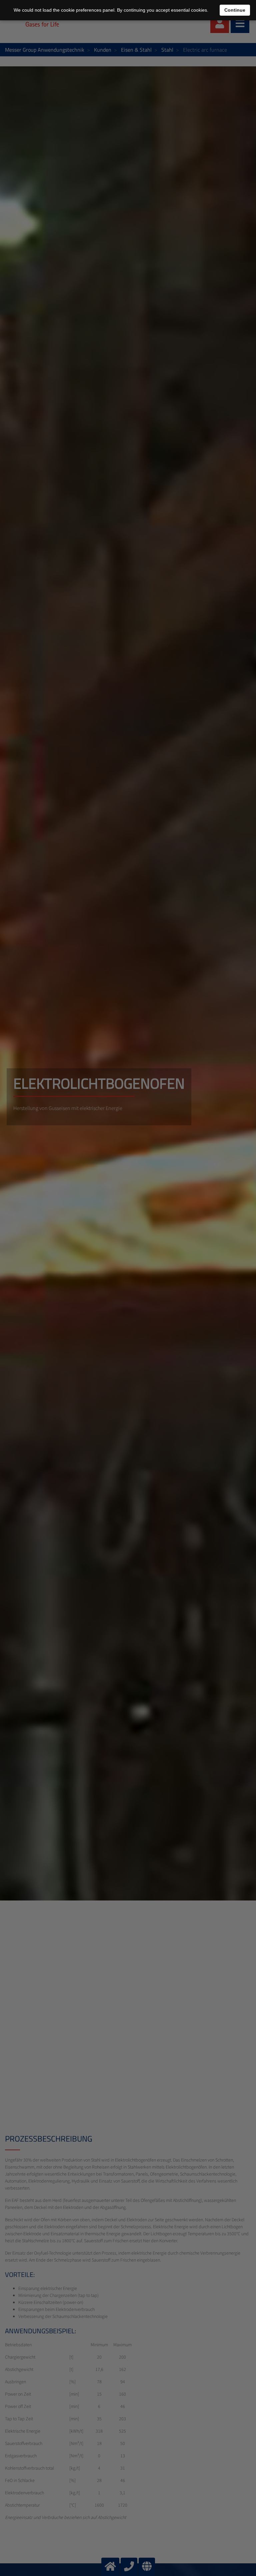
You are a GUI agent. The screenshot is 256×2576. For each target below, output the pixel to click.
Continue (235, 10)
